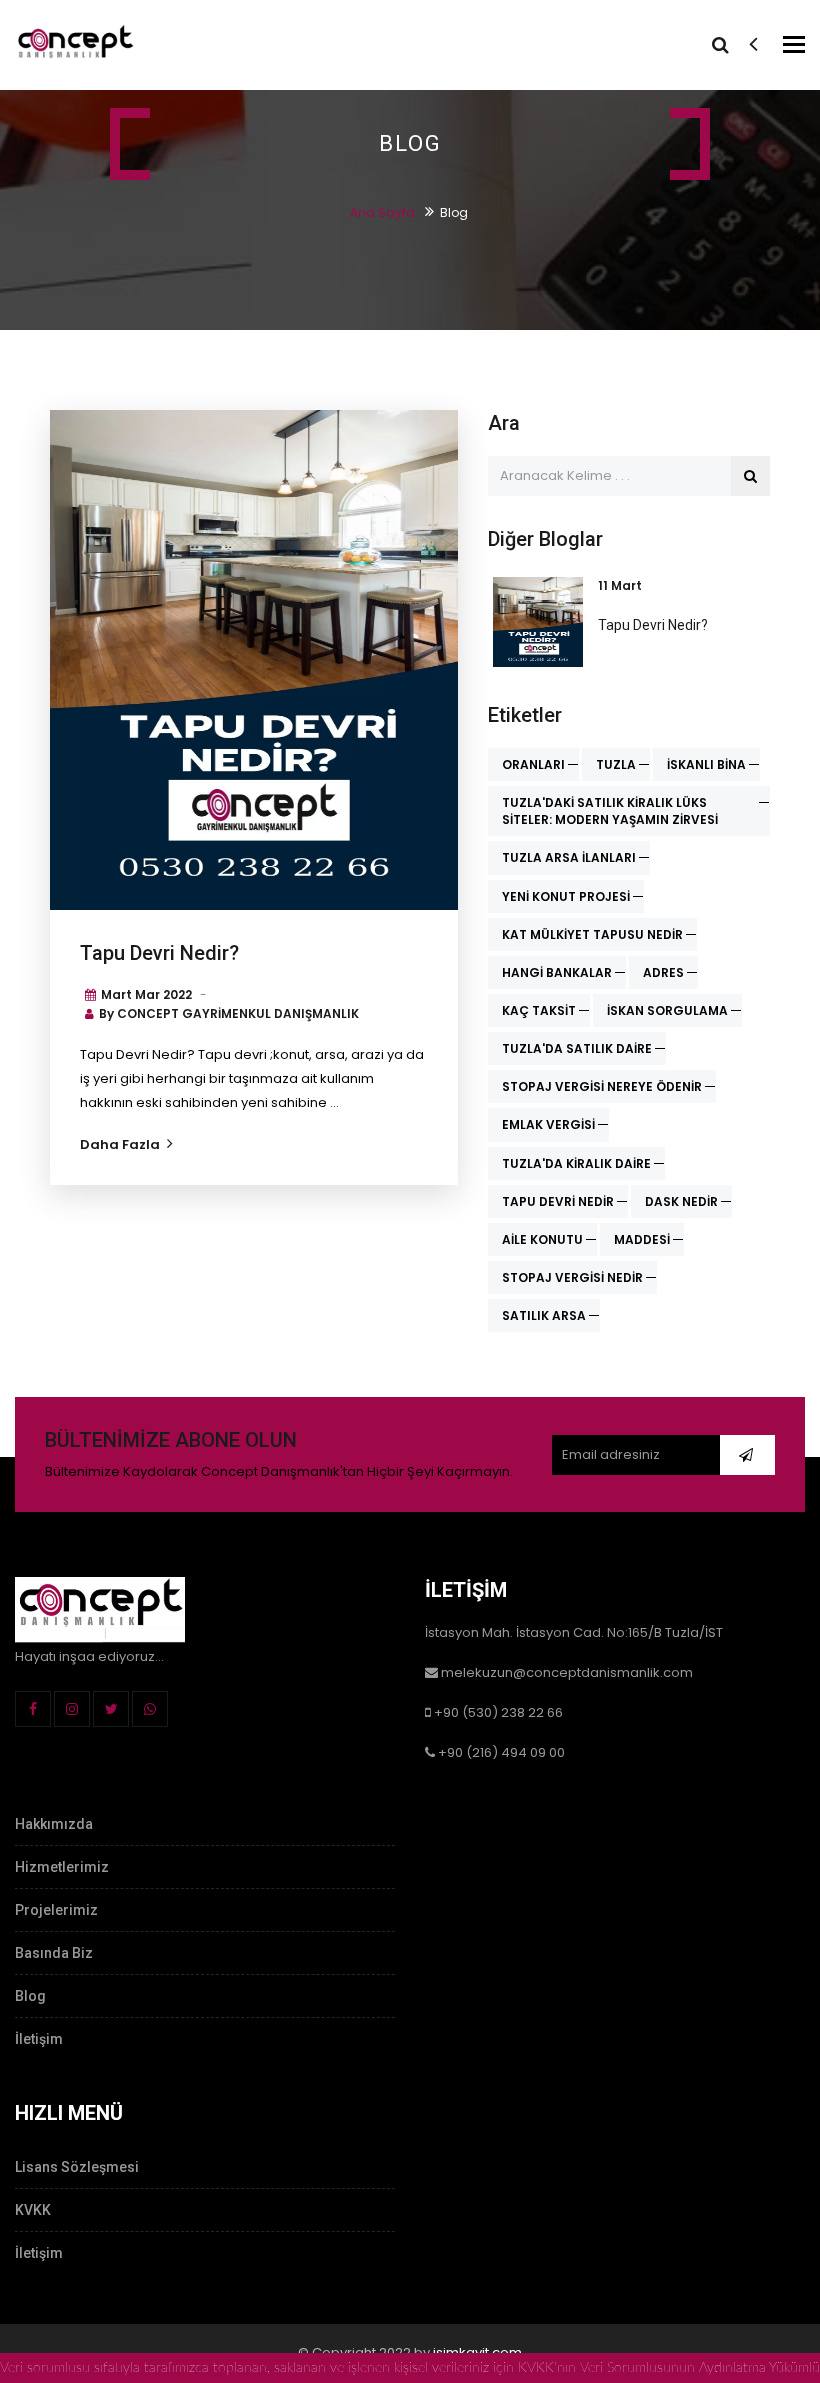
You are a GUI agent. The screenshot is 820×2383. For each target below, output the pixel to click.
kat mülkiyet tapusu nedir (592, 934)
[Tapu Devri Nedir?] (254, 660)
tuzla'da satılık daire (577, 1048)
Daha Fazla (120, 1144)
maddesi (642, 1239)
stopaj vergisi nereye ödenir (602, 1086)
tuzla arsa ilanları (569, 857)
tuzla (616, 764)
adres (663, 972)
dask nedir (681, 1201)
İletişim (39, 2039)
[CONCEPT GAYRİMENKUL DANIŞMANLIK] (75, 44)
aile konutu (542, 1239)
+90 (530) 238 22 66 (498, 1712)
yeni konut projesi (566, 896)
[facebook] (33, 1709)
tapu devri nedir (558, 1201)
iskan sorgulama (667, 1010)
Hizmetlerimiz (62, 1867)
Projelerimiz (56, 1910)
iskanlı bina (706, 764)
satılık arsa (544, 1315)
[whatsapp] (150, 1709)
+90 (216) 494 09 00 (501, 1752)
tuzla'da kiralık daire (576, 1163)
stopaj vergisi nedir (572, 1277)
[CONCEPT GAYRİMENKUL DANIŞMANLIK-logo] (100, 1607)
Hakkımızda (54, 1824)
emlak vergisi (548, 1124)
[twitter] (111, 1709)
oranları (533, 764)
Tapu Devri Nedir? (159, 953)
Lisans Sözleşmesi (77, 2167)
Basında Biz (54, 1953)
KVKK (33, 2210)
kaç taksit (539, 1010)
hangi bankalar (557, 972)
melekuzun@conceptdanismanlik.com (567, 1672)
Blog (30, 1996)
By (229, 1013)
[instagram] (72, 1709)
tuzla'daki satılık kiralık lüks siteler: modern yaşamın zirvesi (610, 811)
